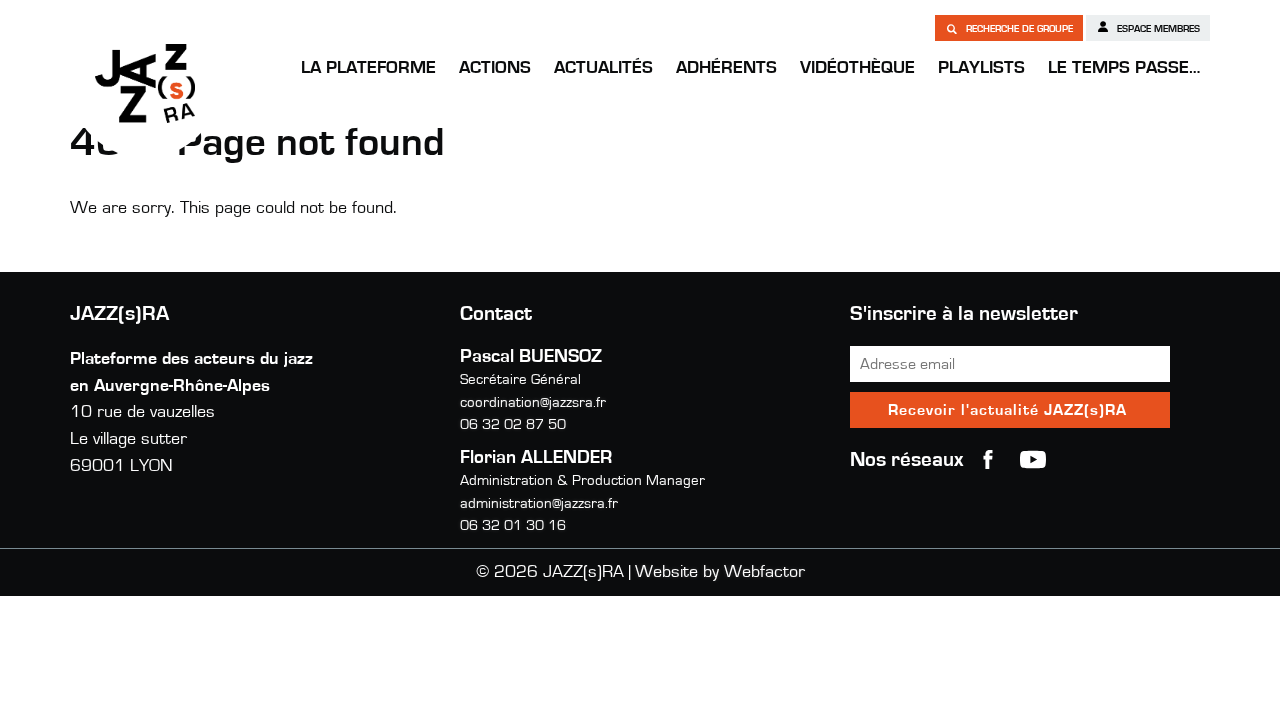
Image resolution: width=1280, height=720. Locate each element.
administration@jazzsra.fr (539, 503)
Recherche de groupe (1018, 29)
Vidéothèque (857, 68)
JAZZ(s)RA (145, 83)
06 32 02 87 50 (513, 424)
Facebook (988, 460)
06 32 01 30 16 (513, 525)
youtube (1033, 460)
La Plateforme (368, 68)
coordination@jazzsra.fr (533, 402)
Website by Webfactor (720, 572)
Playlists (981, 68)
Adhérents (726, 68)
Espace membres (1157, 29)
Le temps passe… (1124, 68)
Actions (495, 68)
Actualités (603, 68)
